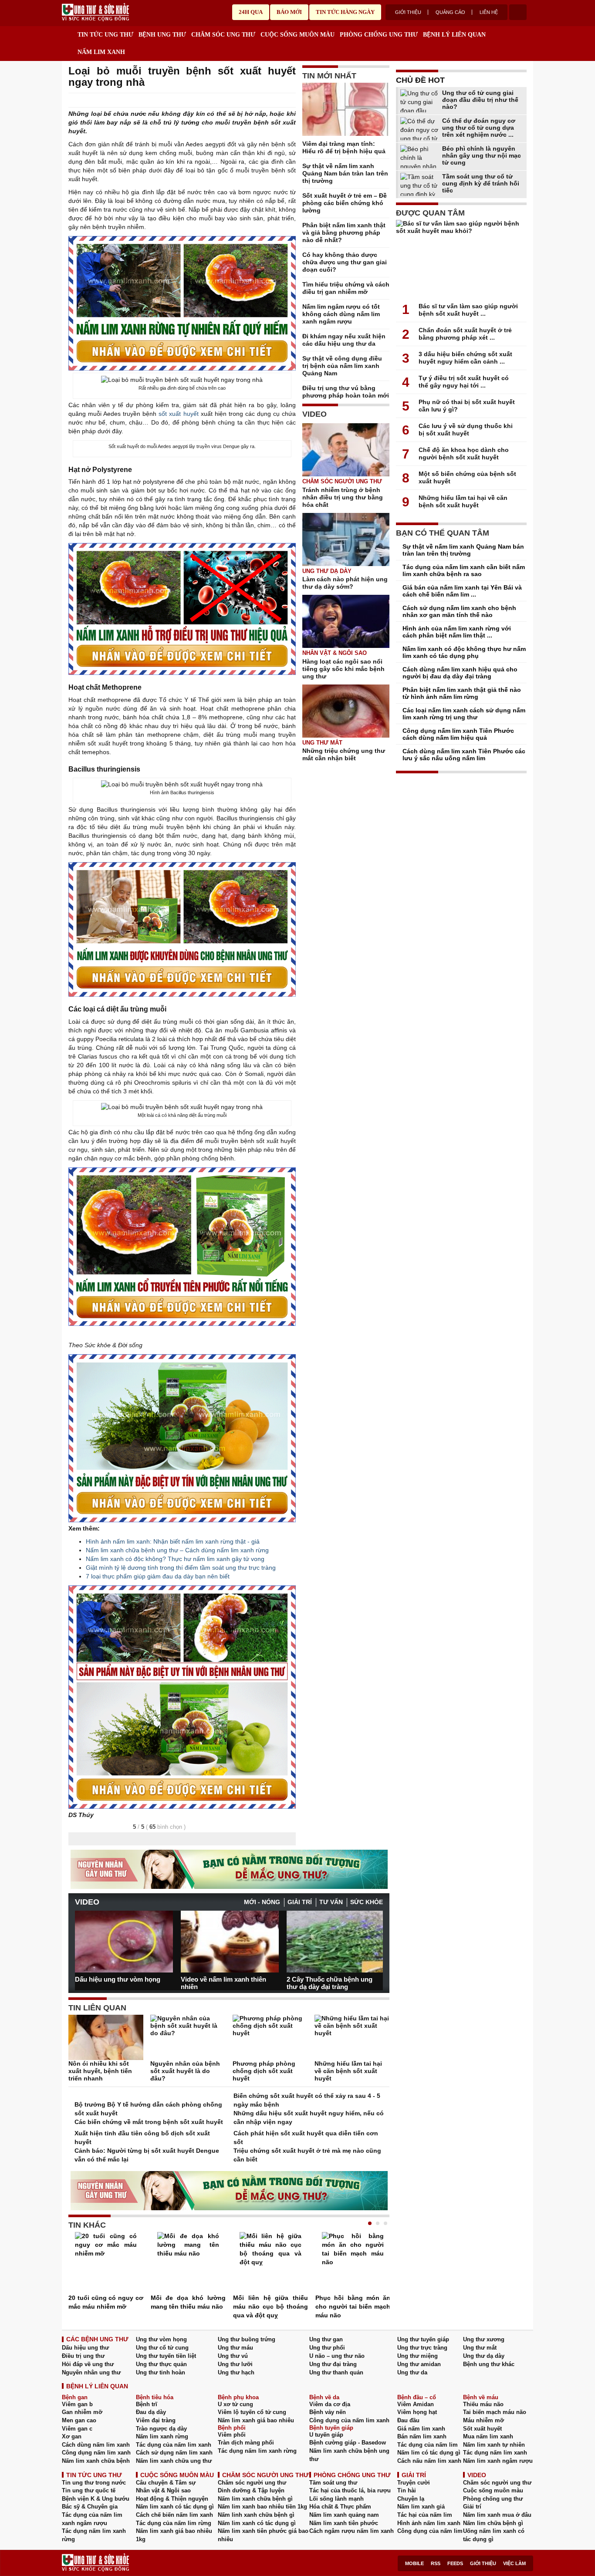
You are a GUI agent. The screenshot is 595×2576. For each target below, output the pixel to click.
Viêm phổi (232, 2435)
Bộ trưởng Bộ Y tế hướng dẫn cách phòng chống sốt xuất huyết (148, 2109)
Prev (81, 1938)
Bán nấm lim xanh (422, 2436)
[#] (95, 12)
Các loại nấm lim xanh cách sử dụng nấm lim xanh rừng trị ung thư (464, 714)
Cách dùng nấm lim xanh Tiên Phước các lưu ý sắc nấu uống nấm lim (464, 755)
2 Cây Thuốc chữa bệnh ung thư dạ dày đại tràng (330, 1983)
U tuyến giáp (326, 2435)
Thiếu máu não (483, 2404)
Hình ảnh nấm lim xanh (429, 2523)
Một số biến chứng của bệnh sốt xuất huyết (467, 477)
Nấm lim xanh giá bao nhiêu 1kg (174, 2535)
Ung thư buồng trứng (247, 2339)
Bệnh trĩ (147, 2404)
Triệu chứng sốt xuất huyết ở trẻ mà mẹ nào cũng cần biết (307, 2155)
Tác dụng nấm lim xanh (495, 2453)
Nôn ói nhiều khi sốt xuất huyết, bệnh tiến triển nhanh (100, 2071)
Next (376, 1938)
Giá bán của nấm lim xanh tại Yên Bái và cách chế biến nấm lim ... (462, 591)
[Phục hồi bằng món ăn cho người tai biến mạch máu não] (353, 2263)
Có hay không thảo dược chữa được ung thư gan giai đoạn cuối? (345, 262)
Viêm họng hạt (417, 2412)
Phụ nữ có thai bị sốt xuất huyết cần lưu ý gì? (467, 406)
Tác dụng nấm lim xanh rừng (257, 2451)
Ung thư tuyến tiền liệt (166, 2356)
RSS (436, 2563)
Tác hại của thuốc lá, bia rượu (350, 2490)
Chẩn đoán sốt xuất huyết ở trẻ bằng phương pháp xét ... (465, 334)
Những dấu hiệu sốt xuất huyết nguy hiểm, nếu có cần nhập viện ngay (309, 2117)
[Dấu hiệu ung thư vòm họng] (124, 1942)
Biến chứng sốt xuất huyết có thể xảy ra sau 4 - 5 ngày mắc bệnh (307, 2100)
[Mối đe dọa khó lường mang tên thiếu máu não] (188, 2263)
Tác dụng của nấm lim (428, 2445)
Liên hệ (489, 12)
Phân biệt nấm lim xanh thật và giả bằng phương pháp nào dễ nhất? (344, 233)
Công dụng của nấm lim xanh (349, 2420)
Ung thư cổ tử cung (162, 2348)
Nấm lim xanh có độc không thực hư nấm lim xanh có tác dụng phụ (464, 652)
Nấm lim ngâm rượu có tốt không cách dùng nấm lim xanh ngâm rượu (341, 314)
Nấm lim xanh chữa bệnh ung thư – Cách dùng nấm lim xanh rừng (177, 1550)
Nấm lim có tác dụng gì (429, 2453)
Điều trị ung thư (83, 2356)
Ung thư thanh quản (336, 2372)
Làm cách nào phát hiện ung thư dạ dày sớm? (345, 583)
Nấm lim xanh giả (421, 2507)
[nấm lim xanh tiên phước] (182, 930)
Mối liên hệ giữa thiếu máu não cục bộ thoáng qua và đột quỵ (270, 2306)
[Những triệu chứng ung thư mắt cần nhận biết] (346, 711)
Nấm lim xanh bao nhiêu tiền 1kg (262, 2507)
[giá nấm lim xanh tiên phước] (182, 1247)
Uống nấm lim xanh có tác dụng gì (494, 2535)
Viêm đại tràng (156, 2420)
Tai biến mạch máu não (495, 2412)
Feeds (455, 2563)
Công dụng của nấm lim (430, 2531)
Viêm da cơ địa (330, 2404)
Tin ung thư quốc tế (89, 2490)
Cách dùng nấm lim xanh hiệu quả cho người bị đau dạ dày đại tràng (460, 673)
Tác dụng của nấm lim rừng (174, 2523)
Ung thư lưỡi (235, 2364)
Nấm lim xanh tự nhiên (494, 2445)
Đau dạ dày (151, 2412)
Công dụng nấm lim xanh (96, 2453)
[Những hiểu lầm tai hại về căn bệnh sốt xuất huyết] (352, 2037)
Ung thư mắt (322, 743)
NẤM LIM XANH (101, 52)
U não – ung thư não (337, 2356)
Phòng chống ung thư (493, 2499)
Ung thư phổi (327, 2348)
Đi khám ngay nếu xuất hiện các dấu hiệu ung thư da (344, 340)
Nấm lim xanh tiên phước (344, 2523)
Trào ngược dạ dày (161, 2429)
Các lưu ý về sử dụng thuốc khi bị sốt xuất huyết (466, 430)
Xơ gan (72, 2436)
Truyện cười (414, 2483)
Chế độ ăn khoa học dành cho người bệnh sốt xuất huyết (464, 453)
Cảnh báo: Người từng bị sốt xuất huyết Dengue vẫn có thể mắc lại (147, 2155)
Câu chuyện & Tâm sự (166, 2483)
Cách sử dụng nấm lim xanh (174, 2453)
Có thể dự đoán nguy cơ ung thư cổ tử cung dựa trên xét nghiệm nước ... (479, 128)
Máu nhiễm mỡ (483, 2420)
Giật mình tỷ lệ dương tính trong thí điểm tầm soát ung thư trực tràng (181, 1568)
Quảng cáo (450, 12)
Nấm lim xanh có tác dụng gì (175, 2507)
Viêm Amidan (416, 2404)
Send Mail (279, 101)
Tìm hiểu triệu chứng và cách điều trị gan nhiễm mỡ (346, 288)
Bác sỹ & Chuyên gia (90, 2507)
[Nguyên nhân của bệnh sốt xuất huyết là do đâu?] (188, 2037)
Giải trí (300, 1902)
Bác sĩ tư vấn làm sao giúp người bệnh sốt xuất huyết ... (468, 310)
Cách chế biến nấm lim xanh (174, 2515)
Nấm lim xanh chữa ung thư (174, 2461)
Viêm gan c (77, 2429)
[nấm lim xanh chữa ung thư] (182, 1697)
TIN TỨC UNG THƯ (105, 35)
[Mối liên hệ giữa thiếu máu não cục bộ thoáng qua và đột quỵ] (270, 2263)
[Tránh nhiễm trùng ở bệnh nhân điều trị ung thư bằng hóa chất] (346, 450)
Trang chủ (68, 33)
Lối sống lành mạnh (336, 2499)
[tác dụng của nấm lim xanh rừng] (182, 303)
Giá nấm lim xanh (421, 2429)
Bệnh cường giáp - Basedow (348, 2443)
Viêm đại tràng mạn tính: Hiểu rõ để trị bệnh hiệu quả (344, 147)
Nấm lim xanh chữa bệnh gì (255, 2499)
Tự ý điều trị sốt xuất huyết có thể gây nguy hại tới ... (464, 382)
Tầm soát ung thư (333, 2483)
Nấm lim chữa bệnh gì (493, 2523)
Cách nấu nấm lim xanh (429, 2461)
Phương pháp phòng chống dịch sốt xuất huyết (264, 2071)
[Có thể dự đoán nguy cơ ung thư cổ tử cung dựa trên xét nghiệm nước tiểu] (420, 129)
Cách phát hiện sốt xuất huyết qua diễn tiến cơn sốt (306, 2138)
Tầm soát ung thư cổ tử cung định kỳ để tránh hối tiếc (481, 183)
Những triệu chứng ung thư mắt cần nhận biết (344, 754)
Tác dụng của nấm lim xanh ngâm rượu (92, 2519)
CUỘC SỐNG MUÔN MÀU (297, 35)
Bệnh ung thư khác (489, 2364)
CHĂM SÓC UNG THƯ (223, 35)
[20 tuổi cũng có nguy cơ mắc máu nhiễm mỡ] (106, 2263)
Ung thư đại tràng (333, 2364)
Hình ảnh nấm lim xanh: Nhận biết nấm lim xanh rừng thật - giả (173, 1541)
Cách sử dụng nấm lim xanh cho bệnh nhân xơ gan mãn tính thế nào (459, 611)
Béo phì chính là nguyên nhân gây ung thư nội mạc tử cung (482, 155)
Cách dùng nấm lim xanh (96, 2445)
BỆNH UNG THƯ (162, 35)
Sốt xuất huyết (482, 2429)
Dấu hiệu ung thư (85, 2348)
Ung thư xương (484, 2339)
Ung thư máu (235, 2348)
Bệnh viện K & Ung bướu (96, 2499)
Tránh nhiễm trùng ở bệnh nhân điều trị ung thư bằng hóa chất (343, 497)
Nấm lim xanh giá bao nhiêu (256, 2420)
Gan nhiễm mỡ (82, 2412)
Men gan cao (79, 2420)
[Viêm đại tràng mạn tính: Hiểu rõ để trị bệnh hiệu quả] (346, 111)
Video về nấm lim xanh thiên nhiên (223, 1983)
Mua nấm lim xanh (488, 2436)
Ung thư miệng (418, 2356)
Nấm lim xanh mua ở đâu (497, 2515)
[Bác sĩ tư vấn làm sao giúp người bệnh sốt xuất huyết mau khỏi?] (461, 259)
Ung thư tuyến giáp (423, 2339)
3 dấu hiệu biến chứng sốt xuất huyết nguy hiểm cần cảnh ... (465, 358)
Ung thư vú (233, 2356)
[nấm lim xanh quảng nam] (182, 609)
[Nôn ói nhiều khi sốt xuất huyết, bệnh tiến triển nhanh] (106, 2037)
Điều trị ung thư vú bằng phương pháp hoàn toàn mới (346, 392)
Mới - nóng (262, 1902)
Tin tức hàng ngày (345, 12)
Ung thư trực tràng (422, 2348)
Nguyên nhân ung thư (91, 2372)
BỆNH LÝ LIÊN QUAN (454, 35)
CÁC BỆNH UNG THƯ (97, 2339)
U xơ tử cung (235, 2404)
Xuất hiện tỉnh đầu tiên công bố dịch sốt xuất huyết (142, 2138)
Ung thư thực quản (161, 2364)
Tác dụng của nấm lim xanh (174, 2445)
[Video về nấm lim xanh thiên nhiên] (230, 1942)
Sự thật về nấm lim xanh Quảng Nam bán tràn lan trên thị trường (345, 173)
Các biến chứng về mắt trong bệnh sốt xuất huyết (149, 2122)
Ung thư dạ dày (327, 571)
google (291, 101)
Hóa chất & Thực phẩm (340, 2507)
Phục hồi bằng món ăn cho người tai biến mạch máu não (353, 2306)
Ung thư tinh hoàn (161, 2372)
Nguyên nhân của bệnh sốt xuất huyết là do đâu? (185, 2071)
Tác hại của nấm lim (425, 2515)
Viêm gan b (77, 2404)
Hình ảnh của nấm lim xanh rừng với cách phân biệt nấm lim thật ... (457, 632)
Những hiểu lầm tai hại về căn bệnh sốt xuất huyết (348, 2071)
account (518, 12)
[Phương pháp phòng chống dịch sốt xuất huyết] (270, 2037)
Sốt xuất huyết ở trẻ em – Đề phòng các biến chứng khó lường (345, 203)
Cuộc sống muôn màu (493, 2490)
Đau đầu (408, 2420)
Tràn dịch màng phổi (246, 2443)
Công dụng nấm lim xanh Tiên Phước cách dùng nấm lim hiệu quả (458, 734)
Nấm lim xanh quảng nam (344, 2515)
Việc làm (514, 2563)
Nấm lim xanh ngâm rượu (498, 2461)
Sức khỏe (367, 1902)
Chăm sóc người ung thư (342, 481)
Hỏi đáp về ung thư (88, 2364)
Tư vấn (331, 1902)
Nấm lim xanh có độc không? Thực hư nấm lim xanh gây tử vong (175, 1559)
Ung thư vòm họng (161, 2339)
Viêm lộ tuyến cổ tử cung (252, 2412)
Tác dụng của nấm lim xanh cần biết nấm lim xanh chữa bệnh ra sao (464, 570)
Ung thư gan (326, 2339)
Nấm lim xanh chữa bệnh (96, 2461)
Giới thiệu (408, 12)
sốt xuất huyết (179, 414)
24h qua (251, 12)
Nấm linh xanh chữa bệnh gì (256, 2515)
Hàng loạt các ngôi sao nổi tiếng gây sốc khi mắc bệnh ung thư (343, 669)
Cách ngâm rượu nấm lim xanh (352, 2531)
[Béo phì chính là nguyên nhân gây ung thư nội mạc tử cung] (420, 157)
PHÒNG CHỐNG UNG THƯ (379, 35)
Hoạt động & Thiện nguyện (172, 2499)
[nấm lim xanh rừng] (182, 1438)
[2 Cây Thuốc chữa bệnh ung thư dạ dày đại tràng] (336, 1942)
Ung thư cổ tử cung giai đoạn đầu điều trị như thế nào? (480, 100)
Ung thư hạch (236, 2372)
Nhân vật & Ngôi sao (335, 653)
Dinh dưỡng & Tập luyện (251, 2490)
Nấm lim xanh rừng (162, 2436)
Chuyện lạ (411, 2499)
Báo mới (289, 12)
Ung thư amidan (419, 2364)
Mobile (414, 2563)
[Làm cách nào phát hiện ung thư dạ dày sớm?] (346, 539)
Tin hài (407, 2490)
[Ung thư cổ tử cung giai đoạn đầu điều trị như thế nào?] (420, 101)
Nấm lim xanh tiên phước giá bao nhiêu (263, 2535)
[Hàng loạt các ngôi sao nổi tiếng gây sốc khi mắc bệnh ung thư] (346, 621)
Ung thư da (412, 2372)
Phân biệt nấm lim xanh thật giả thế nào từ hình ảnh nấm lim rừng (462, 693)
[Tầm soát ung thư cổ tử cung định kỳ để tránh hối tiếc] (420, 184)
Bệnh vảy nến (328, 2412)
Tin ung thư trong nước (94, 2483)
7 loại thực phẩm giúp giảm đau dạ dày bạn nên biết (158, 1576)
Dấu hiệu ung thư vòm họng (118, 1979)
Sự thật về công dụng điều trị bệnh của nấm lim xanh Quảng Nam (342, 366)
